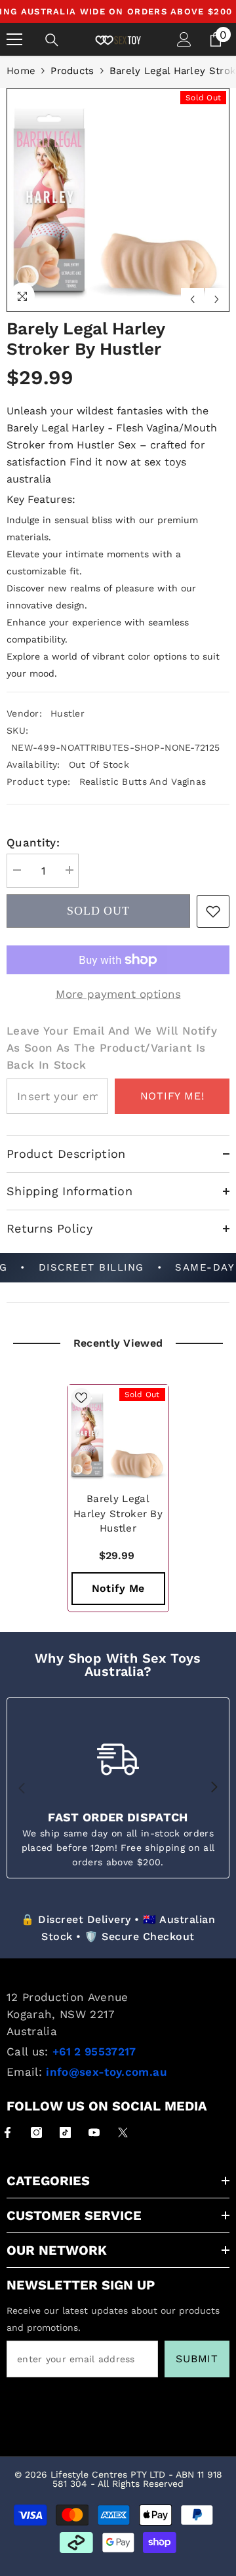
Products (72, 71)
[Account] (184, 39)
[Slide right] (214, 1788)
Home (21, 71)
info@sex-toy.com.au (106, 2072)
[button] (192, 299)
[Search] (52, 40)
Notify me (118, 1588)
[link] (213, 911)
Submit (197, 2359)
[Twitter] (123, 2132)
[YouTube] (94, 2132)
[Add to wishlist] (81, 1398)
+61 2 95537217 (94, 2051)
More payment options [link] (118, 994)
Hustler (68, 713)
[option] (118, 200)
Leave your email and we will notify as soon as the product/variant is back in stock (112, 1048)
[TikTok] (65, 2132)
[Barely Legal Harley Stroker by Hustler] (118, 1435)
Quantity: (33, 842)
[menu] (14, 39)
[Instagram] (36, 2132)
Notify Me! (172, 1096)
